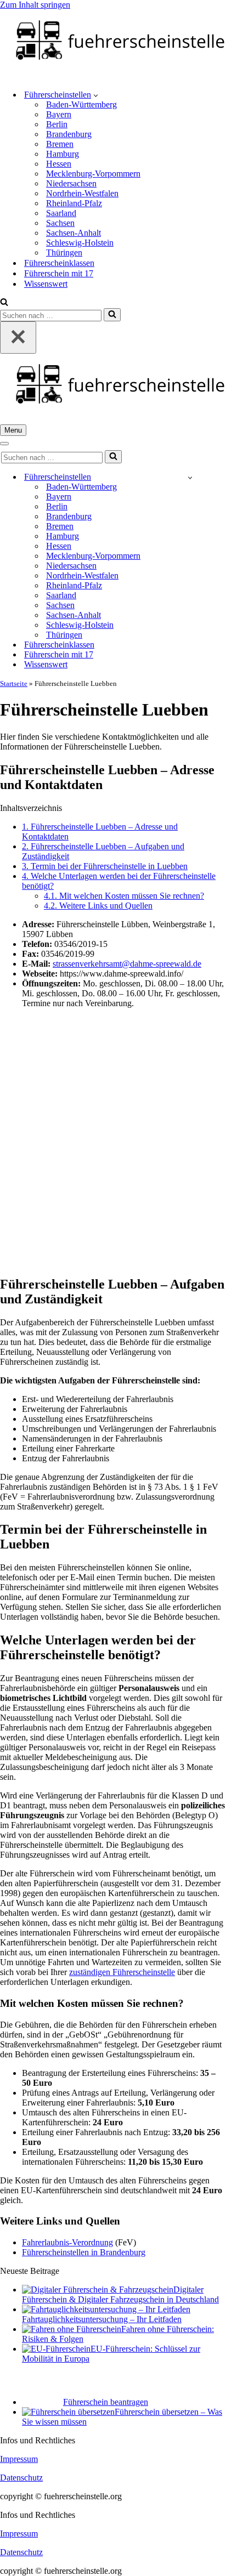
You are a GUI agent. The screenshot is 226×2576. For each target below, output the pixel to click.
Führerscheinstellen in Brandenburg (84, 2252)
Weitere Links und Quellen (98, 906)
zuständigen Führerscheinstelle (122, 1972)
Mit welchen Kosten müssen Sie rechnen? (124, 896)
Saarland (61, 213)
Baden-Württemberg (81, 104)
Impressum (19, 2459)
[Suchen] (4, 303)
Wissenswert (46, 284)
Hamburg (63, 154)
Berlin (57, 124)
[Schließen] (18, 337)
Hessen (59, 164)
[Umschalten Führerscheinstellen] (190, 477)
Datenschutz (21, 2478)
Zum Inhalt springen (35, 5)
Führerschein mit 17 (59, 273)
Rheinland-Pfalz (74, 203)
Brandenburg (69, 134)
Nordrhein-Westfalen (82, 193)
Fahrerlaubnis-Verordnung (67, 2242)
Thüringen (64, 253)
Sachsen (60, 223)
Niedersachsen (71, 183)
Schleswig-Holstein (80, 243)
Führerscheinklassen (59, 263)
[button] (96, 95)
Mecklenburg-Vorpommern (93, 174)
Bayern (59, 114)
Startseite (14, 683)
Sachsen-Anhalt (74, 233)
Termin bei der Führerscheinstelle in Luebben (105, 866)
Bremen (60, 144)
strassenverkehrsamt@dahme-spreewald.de (127, 964)
